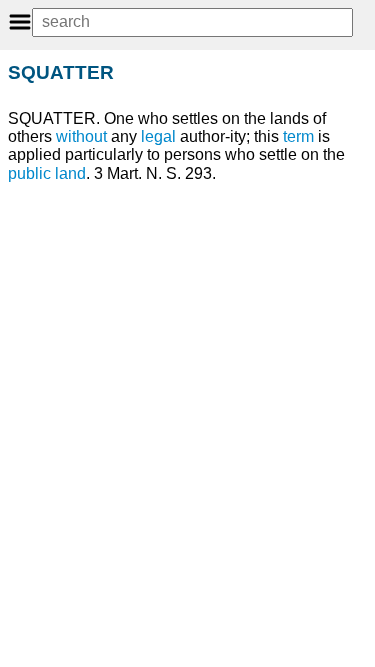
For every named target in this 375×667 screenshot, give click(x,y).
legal (158, 136)
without (81, 136)
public (29, 173)
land (70, 173)
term (298, 136)
